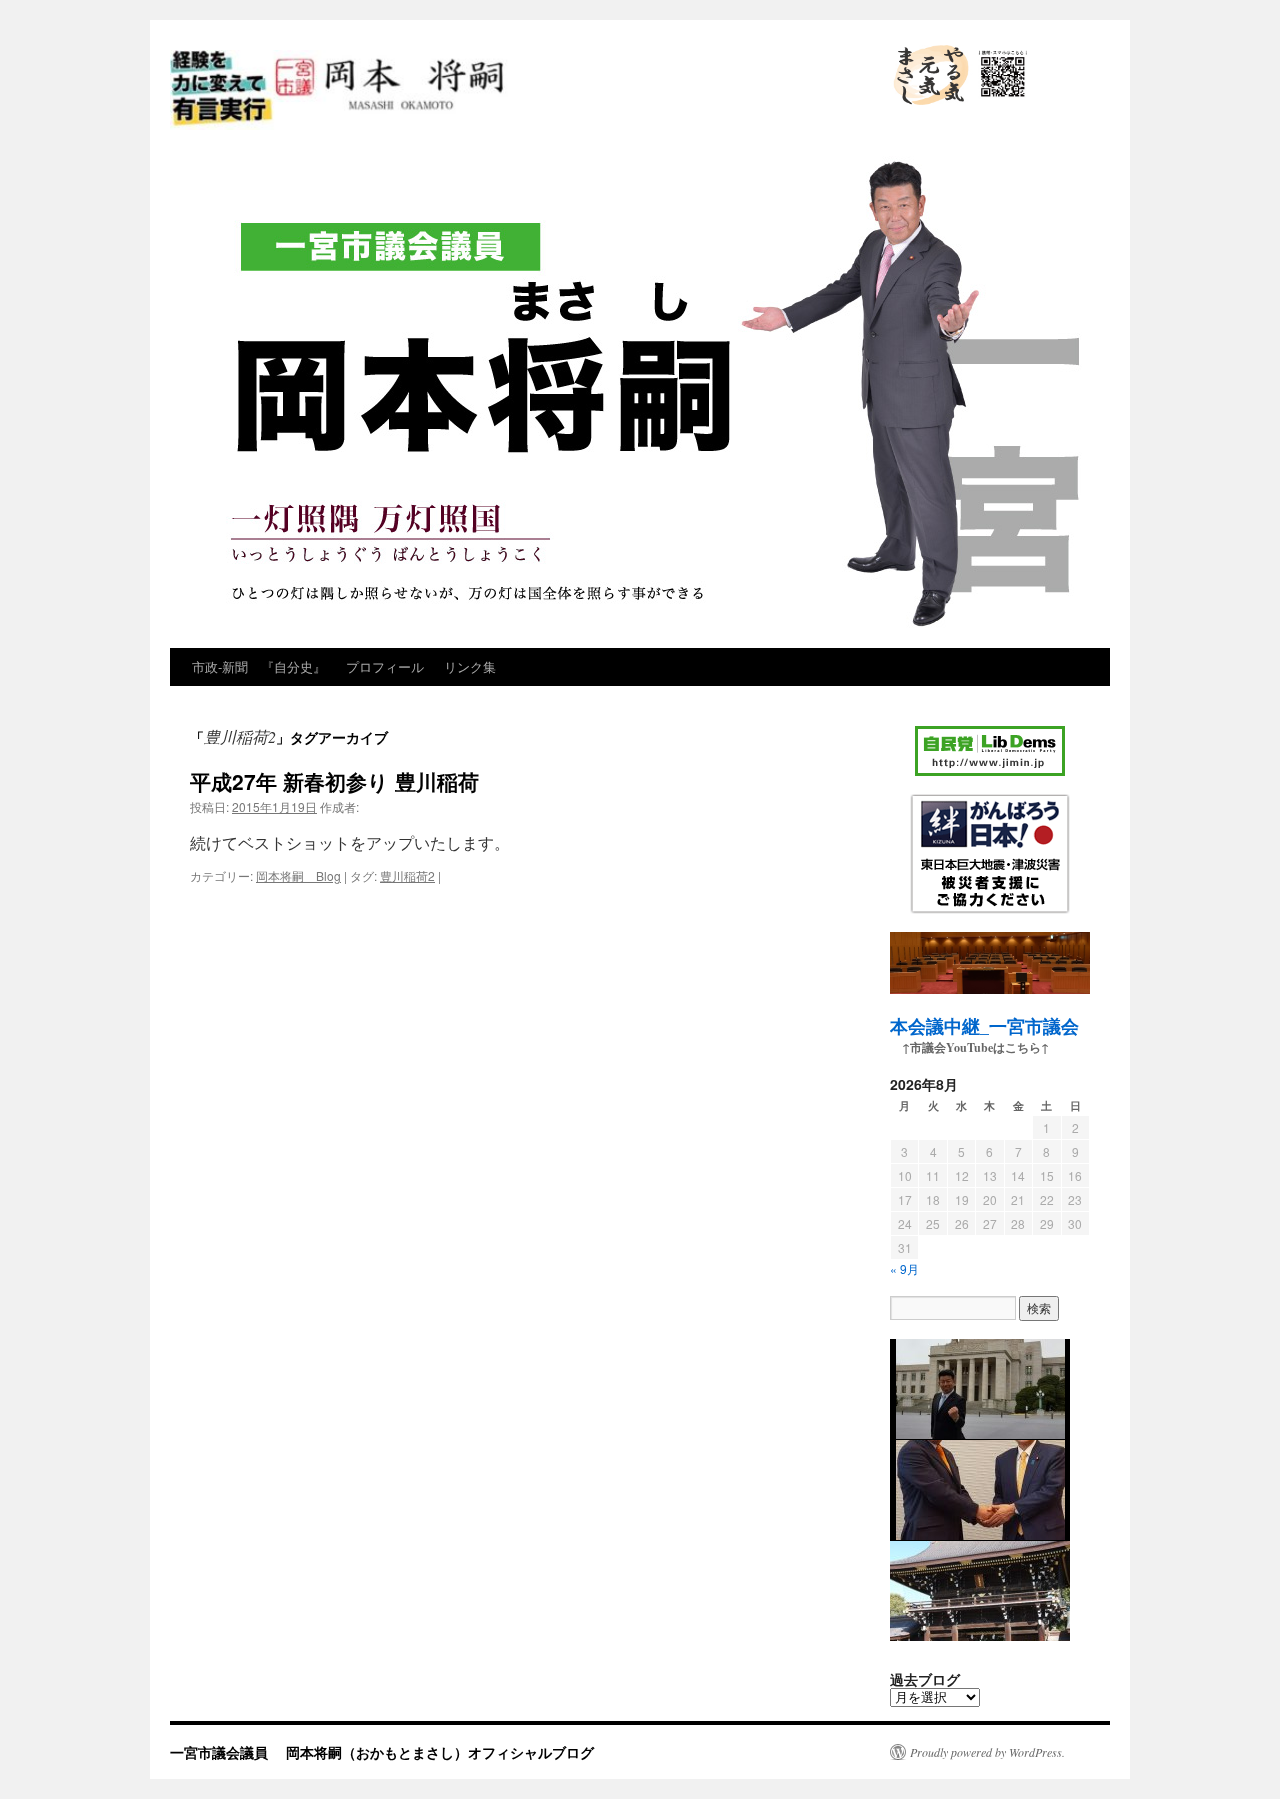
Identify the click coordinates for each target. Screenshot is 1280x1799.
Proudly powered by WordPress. (987, 1752)
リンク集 (470, 666)
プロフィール (385, 666)
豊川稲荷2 (407, 875)
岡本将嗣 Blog (298, 875)
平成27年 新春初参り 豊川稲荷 (334, 781)
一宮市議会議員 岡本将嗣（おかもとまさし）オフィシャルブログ (508, 128)
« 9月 (904, 1268)
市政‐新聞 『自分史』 (259, 666)
